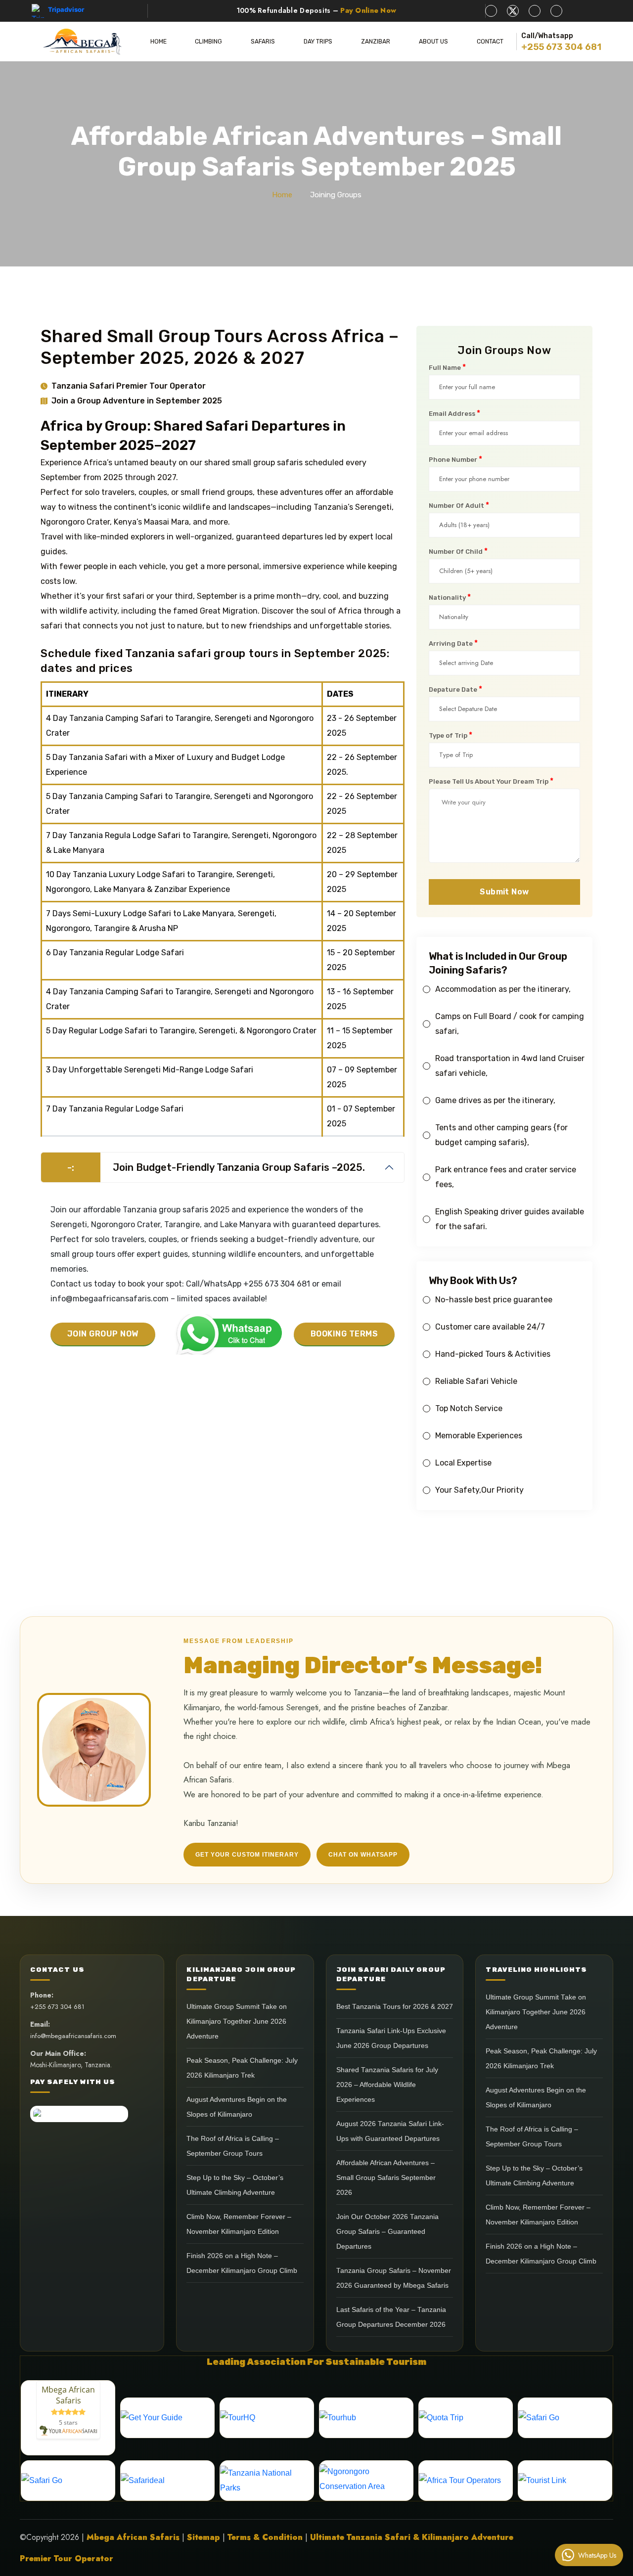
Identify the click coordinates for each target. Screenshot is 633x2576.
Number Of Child (458, 551)
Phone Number (455, 459)
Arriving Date (453, 643)
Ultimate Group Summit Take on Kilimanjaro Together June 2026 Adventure (237, 2021)
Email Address (454, 413)
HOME (158, 42)
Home (282, 195)
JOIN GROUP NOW (103, 1334)
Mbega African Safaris (133, 2537)
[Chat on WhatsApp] (225, 1334)
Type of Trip (451, 735)
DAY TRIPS (318, 42)
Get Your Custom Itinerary (247, 1855)
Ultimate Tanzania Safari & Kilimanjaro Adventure (412, 2537)
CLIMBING (208, 42)
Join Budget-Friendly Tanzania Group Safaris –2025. (216, 1167)
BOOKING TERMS (344, 1334)
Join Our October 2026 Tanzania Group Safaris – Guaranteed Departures (387, 2232)
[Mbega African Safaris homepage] (82, 42)
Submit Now (504, 892)
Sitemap (203, 2537)
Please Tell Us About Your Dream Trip (491, 781)
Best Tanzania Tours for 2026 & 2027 (395, 2007)
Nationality (450, 597)
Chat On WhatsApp (363, 1855)
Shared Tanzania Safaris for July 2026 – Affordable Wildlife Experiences (387, 2085)
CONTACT (490, 42)
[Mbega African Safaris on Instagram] (556, 11)
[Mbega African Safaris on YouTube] (535, 11)
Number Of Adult (459, 505)
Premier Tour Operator (67, 2558)
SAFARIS (263, 42)
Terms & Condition (265, 2537)
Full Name (447, 367)
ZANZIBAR (376, 42)
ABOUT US (433, 42)
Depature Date (455, 689)
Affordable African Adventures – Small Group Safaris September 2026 (386, 2178)
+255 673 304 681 (561, 47)
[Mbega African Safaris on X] (513, 11)
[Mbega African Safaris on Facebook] (491, 11)
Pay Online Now (368, 10)
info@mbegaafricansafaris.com (73, 2036)
